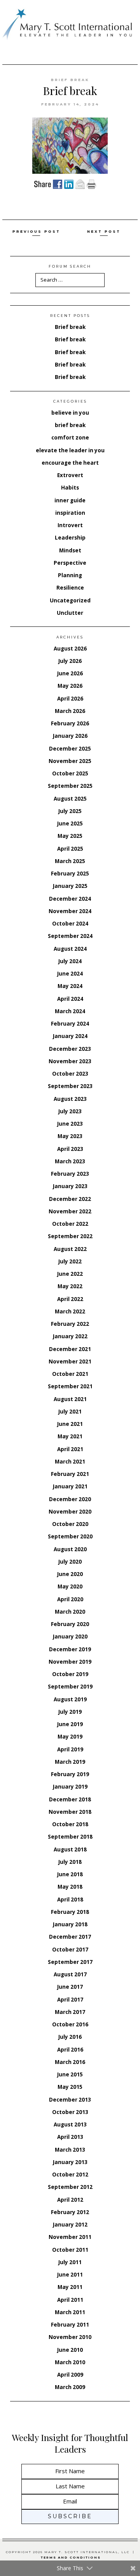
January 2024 (70, 1036)
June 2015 (70, 2074)
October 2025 (70, 773)
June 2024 (70, 974)
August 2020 (70, 1549)
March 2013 (70, 2150)
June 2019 (70, 1724)
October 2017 (70, 1950)
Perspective (70, 563)
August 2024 (70, 949)
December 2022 (70, 1199)
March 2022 (70, 1311)
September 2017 (70, 1962)
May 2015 (70, 2087)
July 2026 (70, 661)
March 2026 (70, 711)
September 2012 (70, 2187)
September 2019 (70, 1687)
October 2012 (70, 2175)
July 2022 (70, 1261)
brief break (70, 80)
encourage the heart (70, 463)
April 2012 (70, 2200)
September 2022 (70, 1236)
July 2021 (70, 1412)
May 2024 (70, 986)
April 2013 (70, 2137)
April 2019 (70, 1749)
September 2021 (70, 1386)
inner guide (70, 500)
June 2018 (70, 1874)
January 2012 (70, 2225)
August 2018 (70, 1849)
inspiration (70, 513)
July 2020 (70, 1562)
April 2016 (70, 2050)
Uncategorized (70, 600)
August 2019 (70, 1699)
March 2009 (70, 2387)
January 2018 (70, 1924)
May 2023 (70, 1136)
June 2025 (70, 823)
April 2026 (70, 699)
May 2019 (70, 1737)
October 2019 (70, 1674)
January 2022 (70, 1336)
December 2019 (70, 1649)
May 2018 (70, 1887)
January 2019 (70, 1787)
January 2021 (70, 1486)
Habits (70, 488)
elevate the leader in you (70, 450)
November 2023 (70, 1061)
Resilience (70, 588)
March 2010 (70, 2362)
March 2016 (70, 2062)
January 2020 (70, 1637)
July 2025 (70, 811)
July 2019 (70, 1712)
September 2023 (70, 1086)
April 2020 (70, 1599)
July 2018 (70, 1862)
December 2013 (70, 2100)
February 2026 (70, 723)
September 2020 (70, 1536)
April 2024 (70, 999)
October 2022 (70, 1224)
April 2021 (70, 1449)
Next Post (104, 231)
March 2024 (70, 1011)
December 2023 (70, 1049)
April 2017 (70, 2000)
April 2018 (70, 1900)
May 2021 (70, 1436)
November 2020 (70, 1512)
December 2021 (70, 1349)
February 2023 (70, 1174)
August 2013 (70, 2124)
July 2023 (70, 1111)
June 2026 (70, 673)
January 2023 (70, 1186)
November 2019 (70, 1662)
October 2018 (70, 1824)
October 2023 (70, 1074)
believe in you (70, 413)
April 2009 (70, 2375)
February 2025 (70, 874)
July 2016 (70, 2037)
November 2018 (70, 1812)
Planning (70, 575)
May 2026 (70, 686)
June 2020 (70, 1574)
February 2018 (70, 1912)
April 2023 (70, 1149)
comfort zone (70, 438)
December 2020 (70, 1499)
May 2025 (70, 836)
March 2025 (70, 861)
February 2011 (70, 2325)
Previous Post (36, 231)
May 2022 (70, 1286)
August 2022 (70, 1249)
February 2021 (70, 1474)
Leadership (70, 538)
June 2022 (70, 1274)
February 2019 (70, 1774)
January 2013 (70, 2162)
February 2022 (70, 1324)
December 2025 (70, 749)
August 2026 (70, 649)
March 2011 (70, 2312)
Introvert (70, 525)
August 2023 (70, 1099)
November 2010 (70, 2337)
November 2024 (70, 911)
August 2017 (70, 1974)
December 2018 (70, 1799)
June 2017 (70, 1987)
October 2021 (70, 1374)
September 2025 (70, 786)
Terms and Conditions (71, 2558)
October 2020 (70, 1524)
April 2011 (70, 2300)
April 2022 (70, 1299)
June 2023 (70, 1124)
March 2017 (70, 2012)
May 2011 (70, 2287)
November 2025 (70, 761)
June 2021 (70, 1424)
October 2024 (70, 924)
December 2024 (70, 899)
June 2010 (70, 2350)
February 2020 (70, 1624)
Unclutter (70, 613)
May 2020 (70, 1586)
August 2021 (70, 1399)
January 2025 (70, 886)
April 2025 (70, 849)
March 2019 (70, 1762)
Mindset (70, 550)
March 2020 (70, 1612)
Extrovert (70, 475)
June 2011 (70, 2275)
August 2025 (70, 799)
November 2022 (70, 1211)
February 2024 (70, 1024)
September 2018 (70, 1837)
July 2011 (70, 2262)
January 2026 (70, 736)
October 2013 (70, 2112)
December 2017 (70, 1937)
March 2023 (70, 1161)
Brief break (70, 327)
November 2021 (70, 1362)
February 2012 (70, 2212)
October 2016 (70, 2024)
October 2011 (70, 2250)
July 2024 (70, 961)
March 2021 (70, 1462)
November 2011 (70, 2237)
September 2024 (70, 936)
